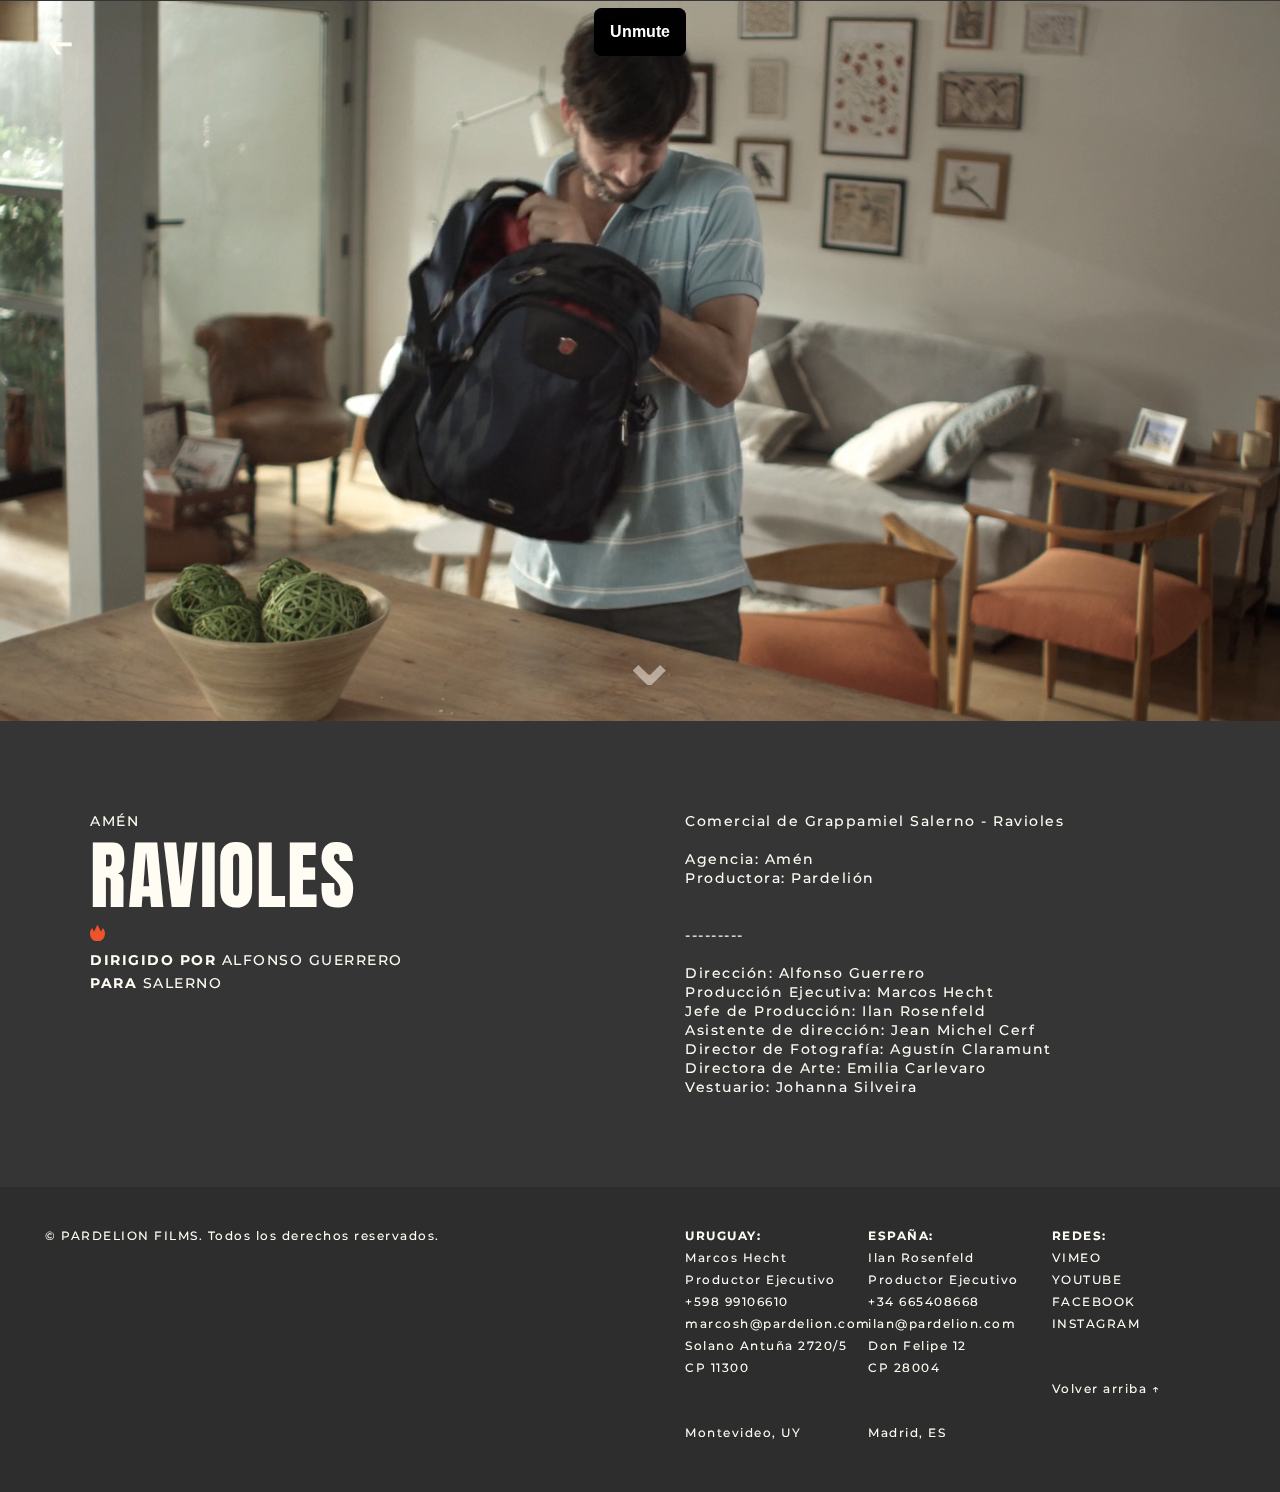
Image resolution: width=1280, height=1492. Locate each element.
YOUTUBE (1087, 1279)
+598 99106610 (737, 1301)
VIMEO (1077, 1257)
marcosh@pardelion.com (776, 1323)
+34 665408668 (924, 1301)
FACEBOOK (1094, 1301)
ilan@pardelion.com (942, 1323)
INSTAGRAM (1096, 1323)
